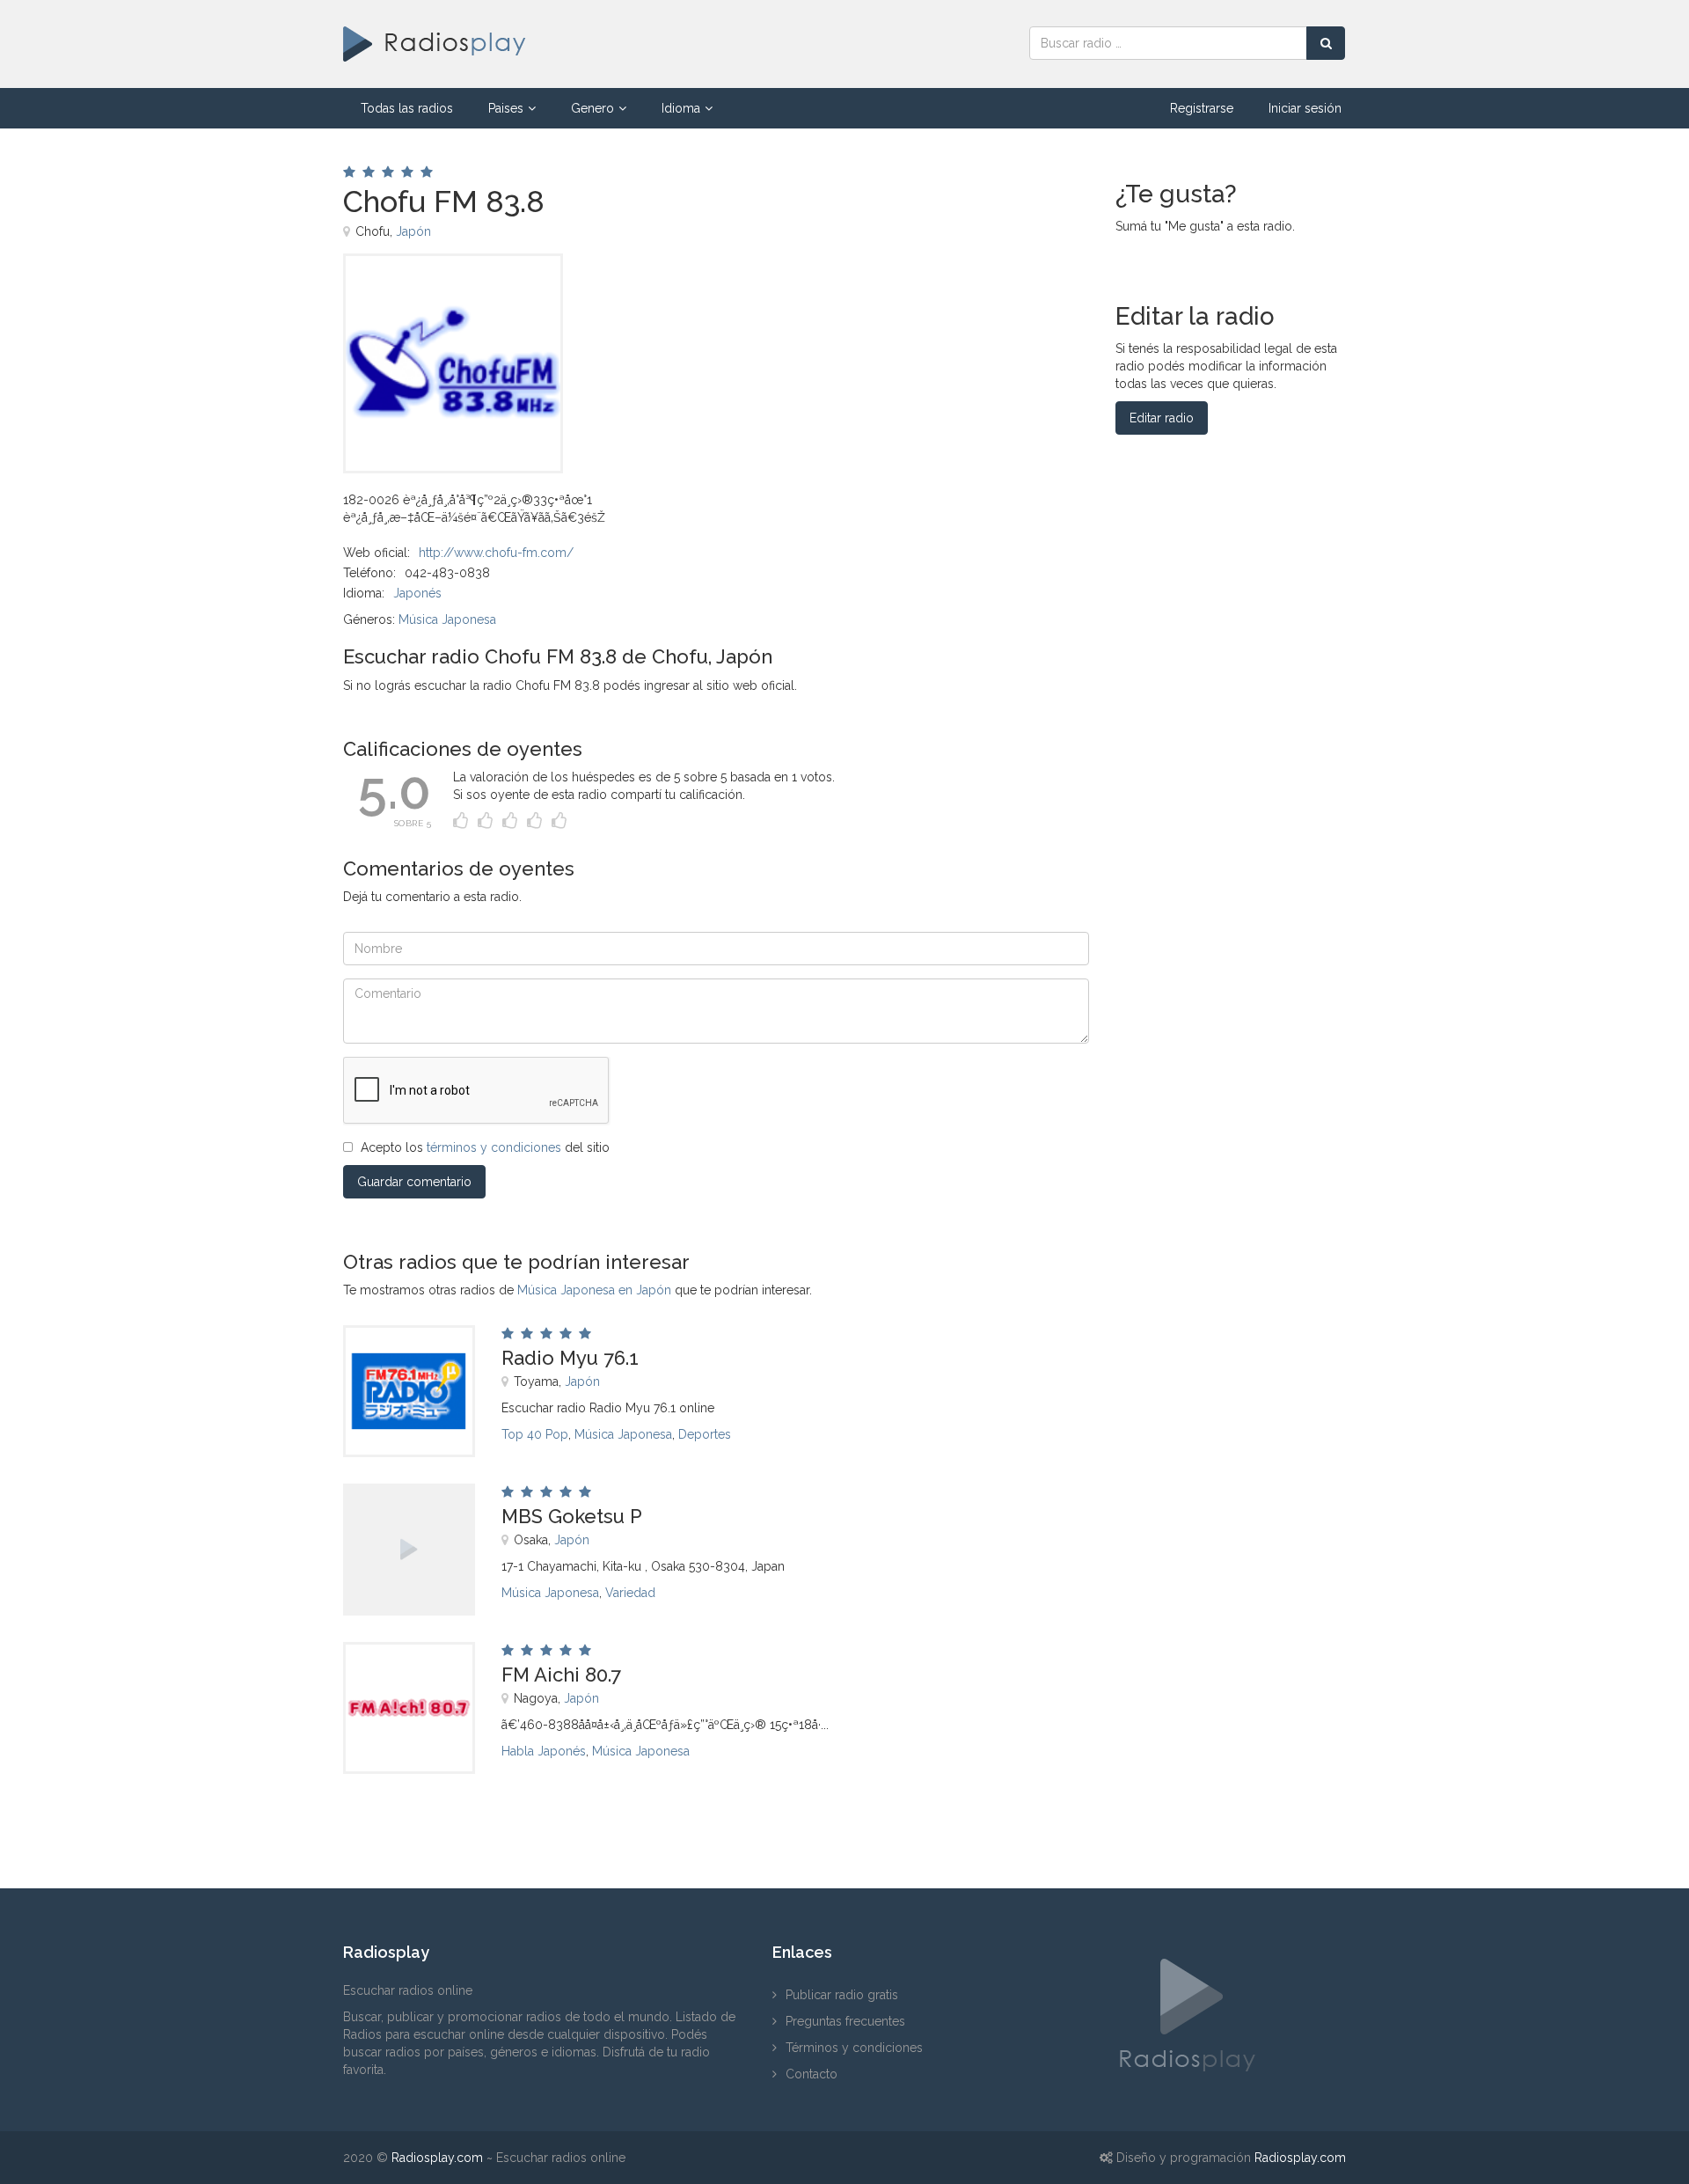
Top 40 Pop (535, 1434)
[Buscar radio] (1326, 43)
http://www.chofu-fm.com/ (496, 553)
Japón (413, 231)
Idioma (681, 108)
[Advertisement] (817, 293)
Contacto (812, 2074)
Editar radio (1162, 418)
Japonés (417, 593)
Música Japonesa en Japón (594, 1290)
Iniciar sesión (1305, 108)
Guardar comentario (414, 1182)
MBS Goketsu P (572, 1516)
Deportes (705, 1434)
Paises (506, 108)
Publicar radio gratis (842, 1995)
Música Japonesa (447, 619)
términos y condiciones (494, 1147)
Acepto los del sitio (485, 1147)
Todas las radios (407, 108)
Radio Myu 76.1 (570, 1358)
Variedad (630, 1593)
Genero (592, 108)
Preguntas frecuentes (845, 2021)
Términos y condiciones (854, 2048)
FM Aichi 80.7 (561, 1675)
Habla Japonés (544, 1751)
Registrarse (1202, 108)
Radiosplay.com (437, 2158)
